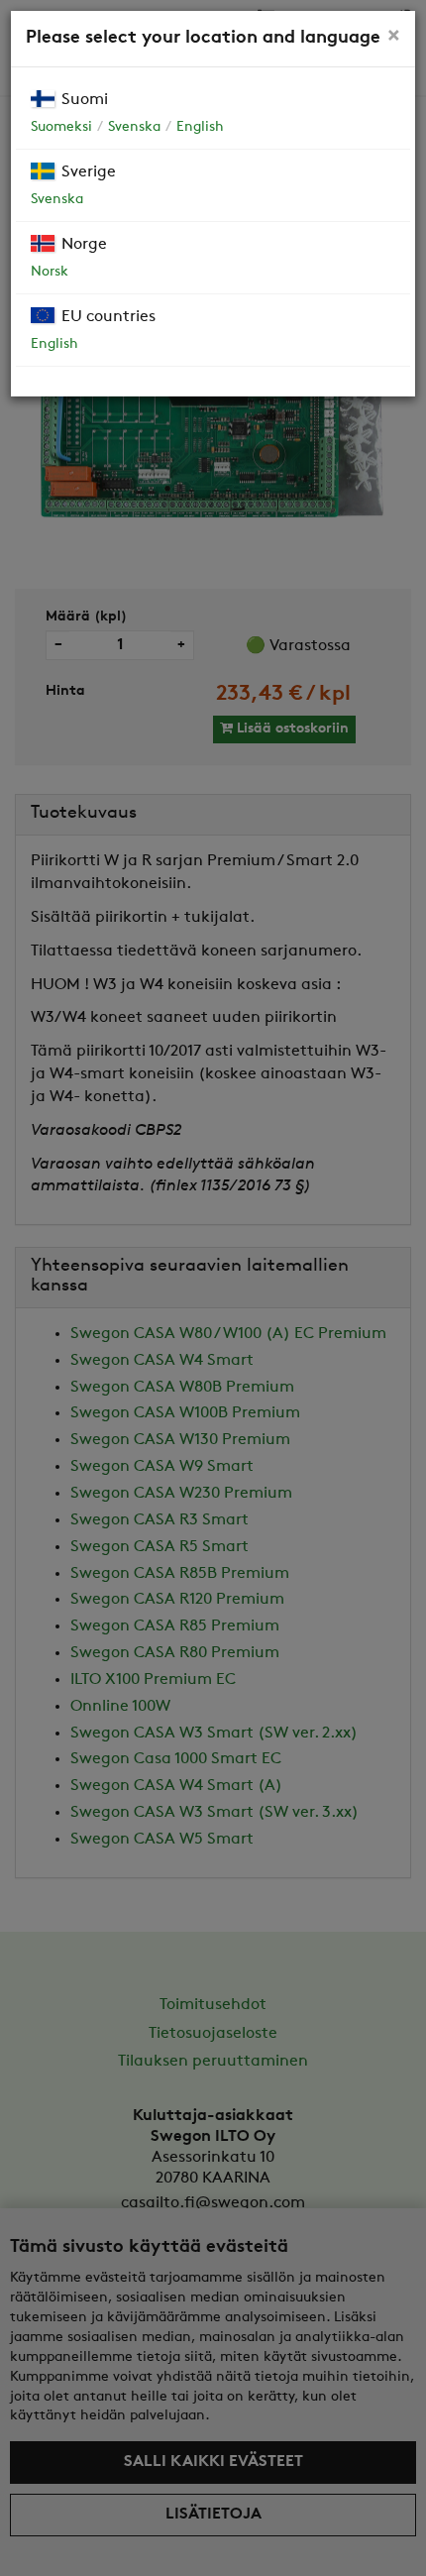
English (200, 127)
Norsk (50, 272)
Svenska (134, 127)
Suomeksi (61, 127)
